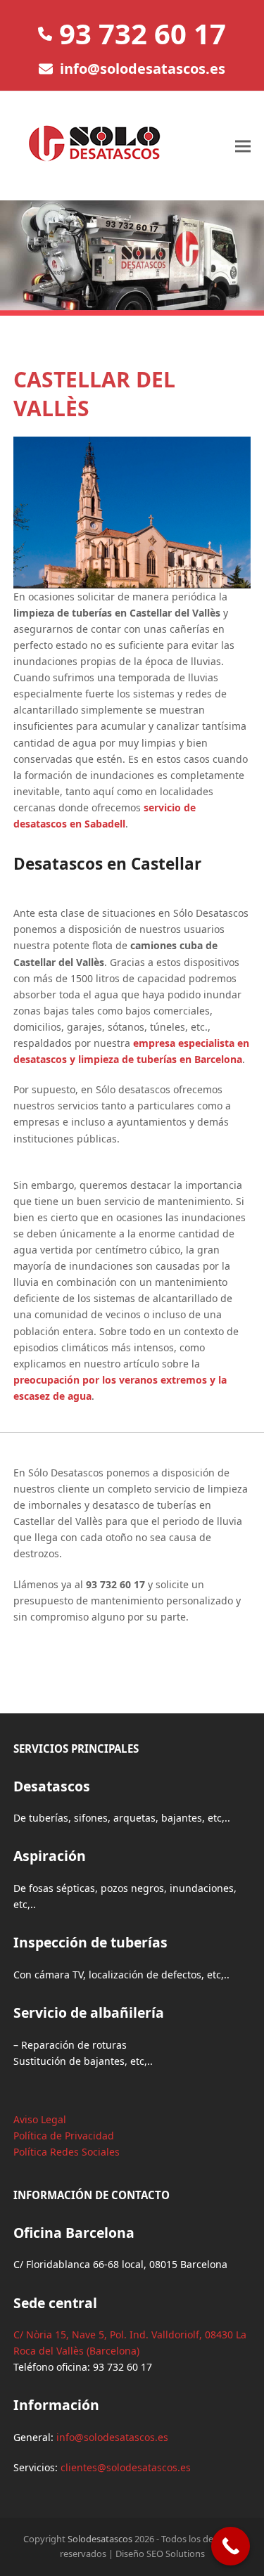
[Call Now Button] (231, 2546)
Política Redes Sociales (67, 2152)
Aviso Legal (40, 2119)
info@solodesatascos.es (143, 69)
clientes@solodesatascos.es (126, 2467)
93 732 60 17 (143, 33)
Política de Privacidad (64, 2136)
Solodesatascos (100, 2539)
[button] (243, 146)
